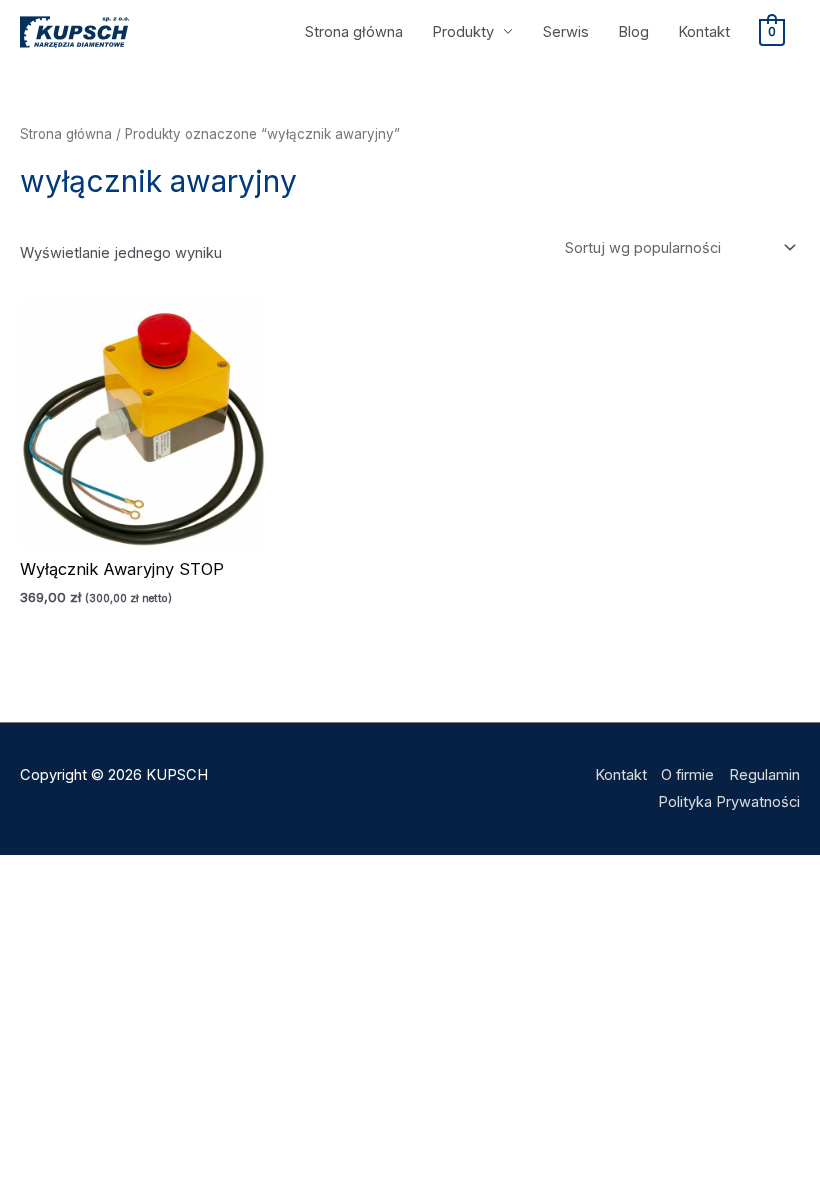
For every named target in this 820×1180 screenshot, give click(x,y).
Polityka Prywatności (729, 802)
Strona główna (354, 32)
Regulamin (764, 775)
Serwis (566, 32)
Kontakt (704, 32)
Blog (633, 32)
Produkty (463, 32)
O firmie (687, 775)
